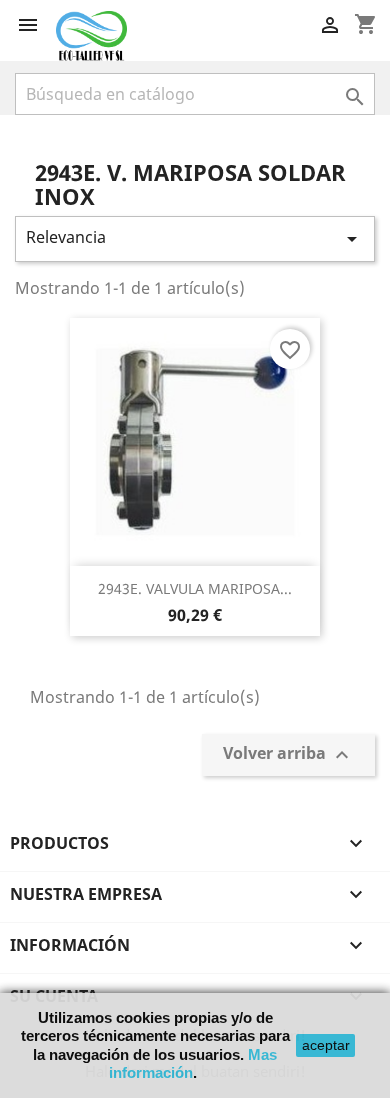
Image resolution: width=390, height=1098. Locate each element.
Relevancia (195, 238)
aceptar (326, 1045)
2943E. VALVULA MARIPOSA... (195, 588)
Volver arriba (288, 755)
